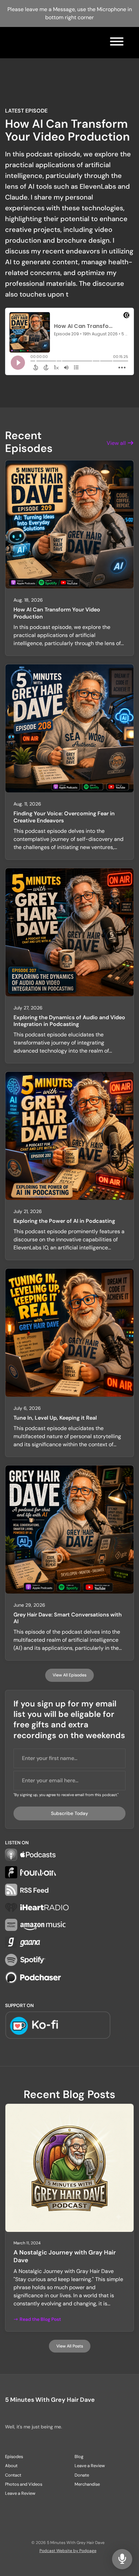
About (11, 2466)
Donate (82, 2475)
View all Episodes (69, 1675)
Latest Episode (26, 111)
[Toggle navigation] (117, 43)
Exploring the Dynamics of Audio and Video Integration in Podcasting (69, 1021)
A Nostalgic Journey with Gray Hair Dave (65, 2256)
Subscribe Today (69, 1813)
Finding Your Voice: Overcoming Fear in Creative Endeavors (64, 817)
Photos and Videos (24, 2484)
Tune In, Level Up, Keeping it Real (55, 1418)
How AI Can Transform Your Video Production (67, 130)
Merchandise (87, 2484)
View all (117, 443)
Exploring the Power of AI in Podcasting (64, 1221)
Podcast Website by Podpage (68, 2551)
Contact (13, 2475)
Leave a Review (20, 2493)
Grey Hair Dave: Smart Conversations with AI (68, 1618)
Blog (79, 2457)
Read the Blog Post (40, 2319)
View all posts (70, 2346)
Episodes (14, 2457)
